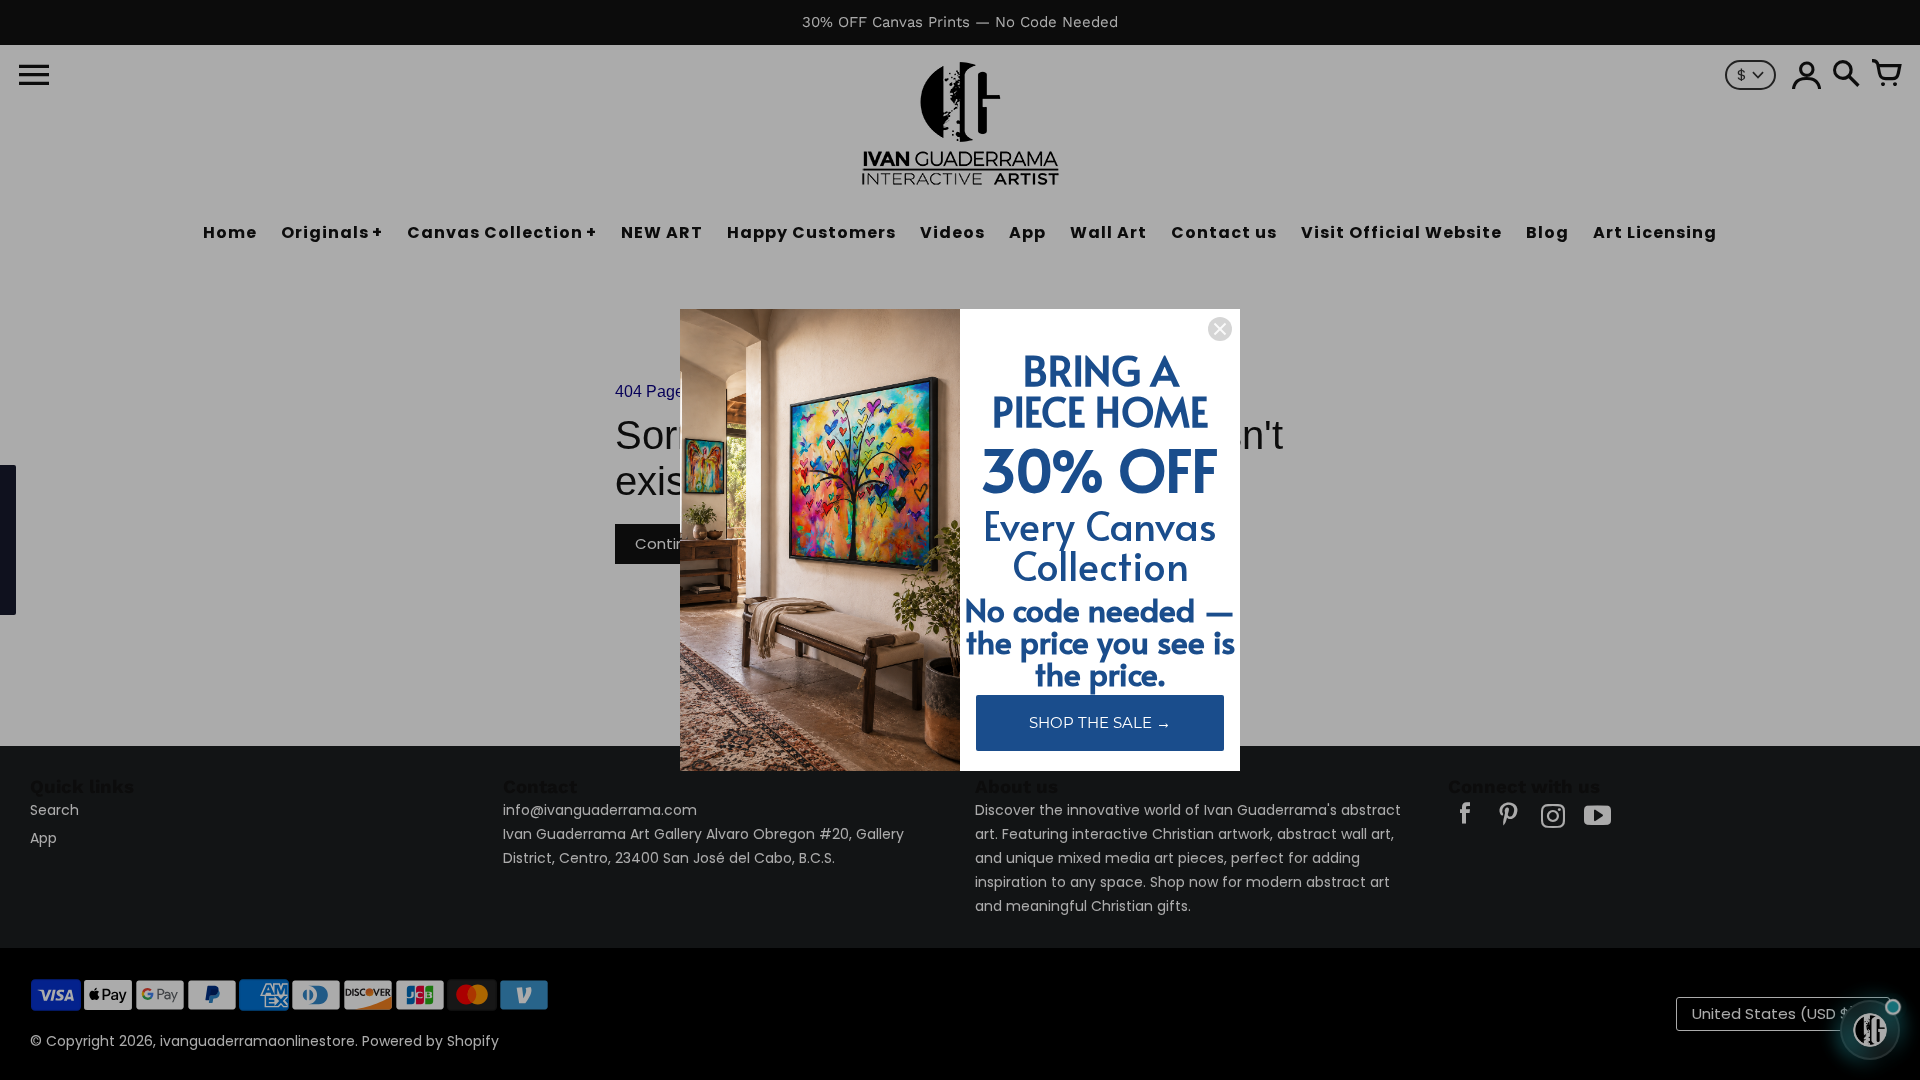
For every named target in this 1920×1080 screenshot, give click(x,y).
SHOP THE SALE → (1100, 722)
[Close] (1220, 329)
